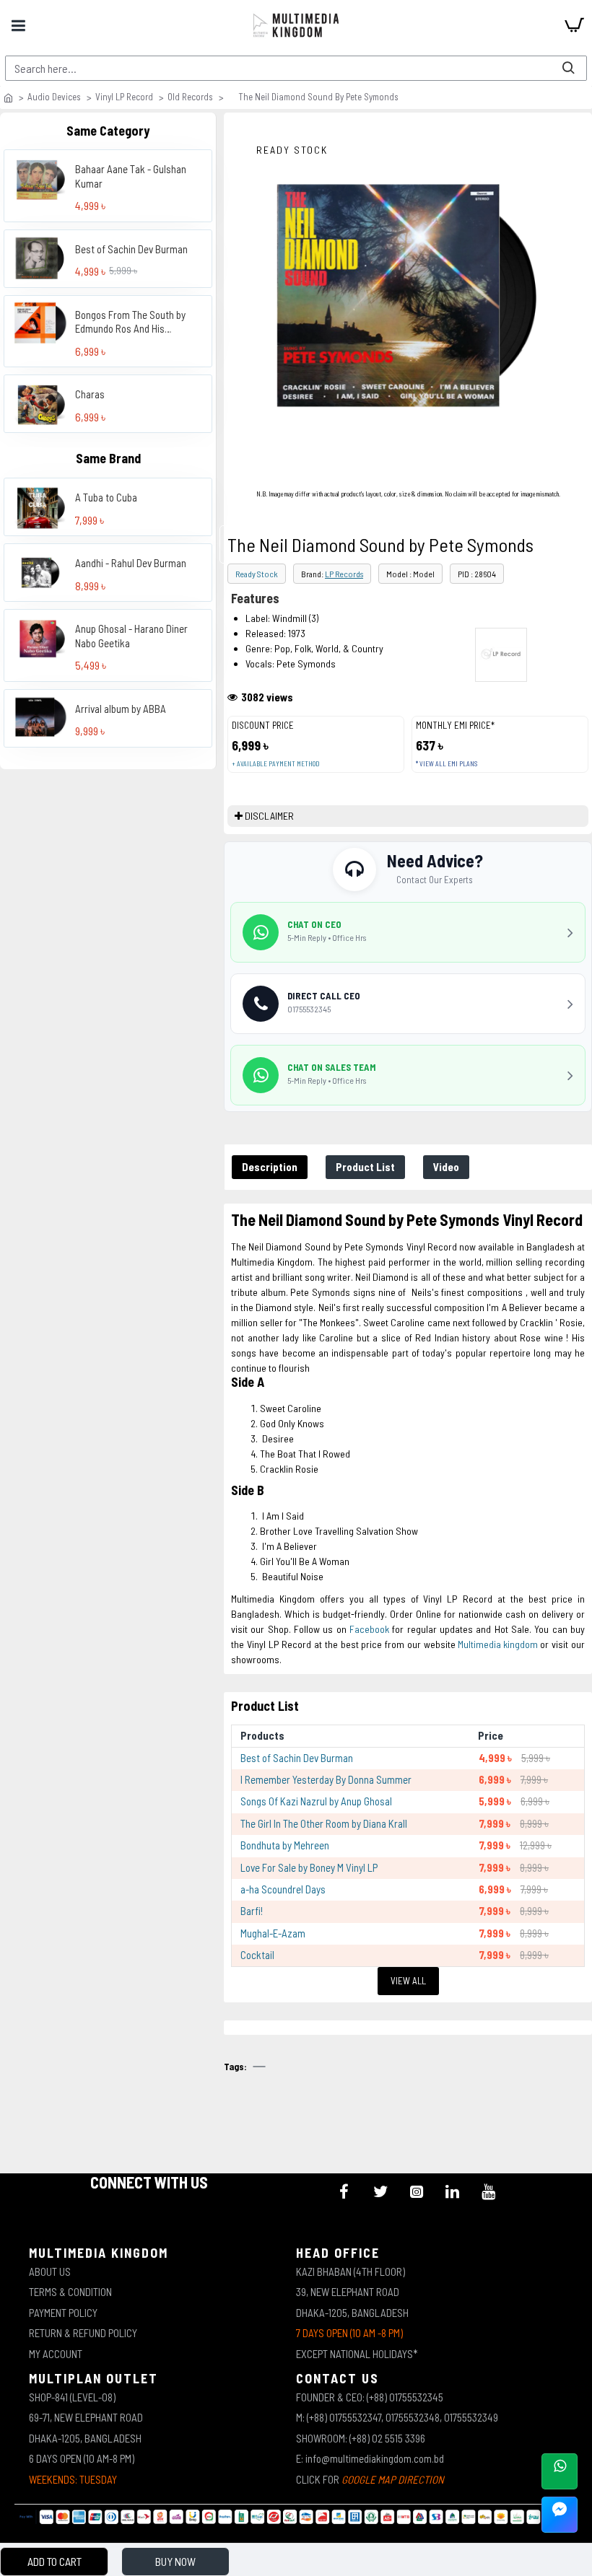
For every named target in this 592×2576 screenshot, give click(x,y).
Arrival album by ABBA (121, 709)
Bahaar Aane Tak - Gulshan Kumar (131, 176)
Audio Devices (54, 97)
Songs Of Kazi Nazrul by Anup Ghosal (316, 1801)
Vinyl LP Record (124, 97)
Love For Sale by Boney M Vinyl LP (309, 1867)
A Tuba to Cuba (106, 497)
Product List (365, 1167)
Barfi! (252, 1911)
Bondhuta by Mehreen (285, 1845)
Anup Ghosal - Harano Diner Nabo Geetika (131, 636)
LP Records (344, 574)
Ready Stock (257, 574)
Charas (90, 394)
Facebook (369, 1629)
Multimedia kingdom (499, 1644)
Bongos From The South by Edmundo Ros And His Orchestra (130, 322)
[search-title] (568, 68)
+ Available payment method (275, 764)
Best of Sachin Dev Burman (131, 249)
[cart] (574, 25)
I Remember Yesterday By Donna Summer (326, 1779)
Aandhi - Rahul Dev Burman (131, 563)
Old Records (190, 97)
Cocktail (257, 1955)
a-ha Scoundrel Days (283, 1889)
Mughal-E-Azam (273, 1933)
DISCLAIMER (269, 816)
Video (446, 1167)
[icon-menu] (344, 2191)
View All (408, 1981)
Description (270, 1167)
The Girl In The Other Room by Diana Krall (324, 1823)
